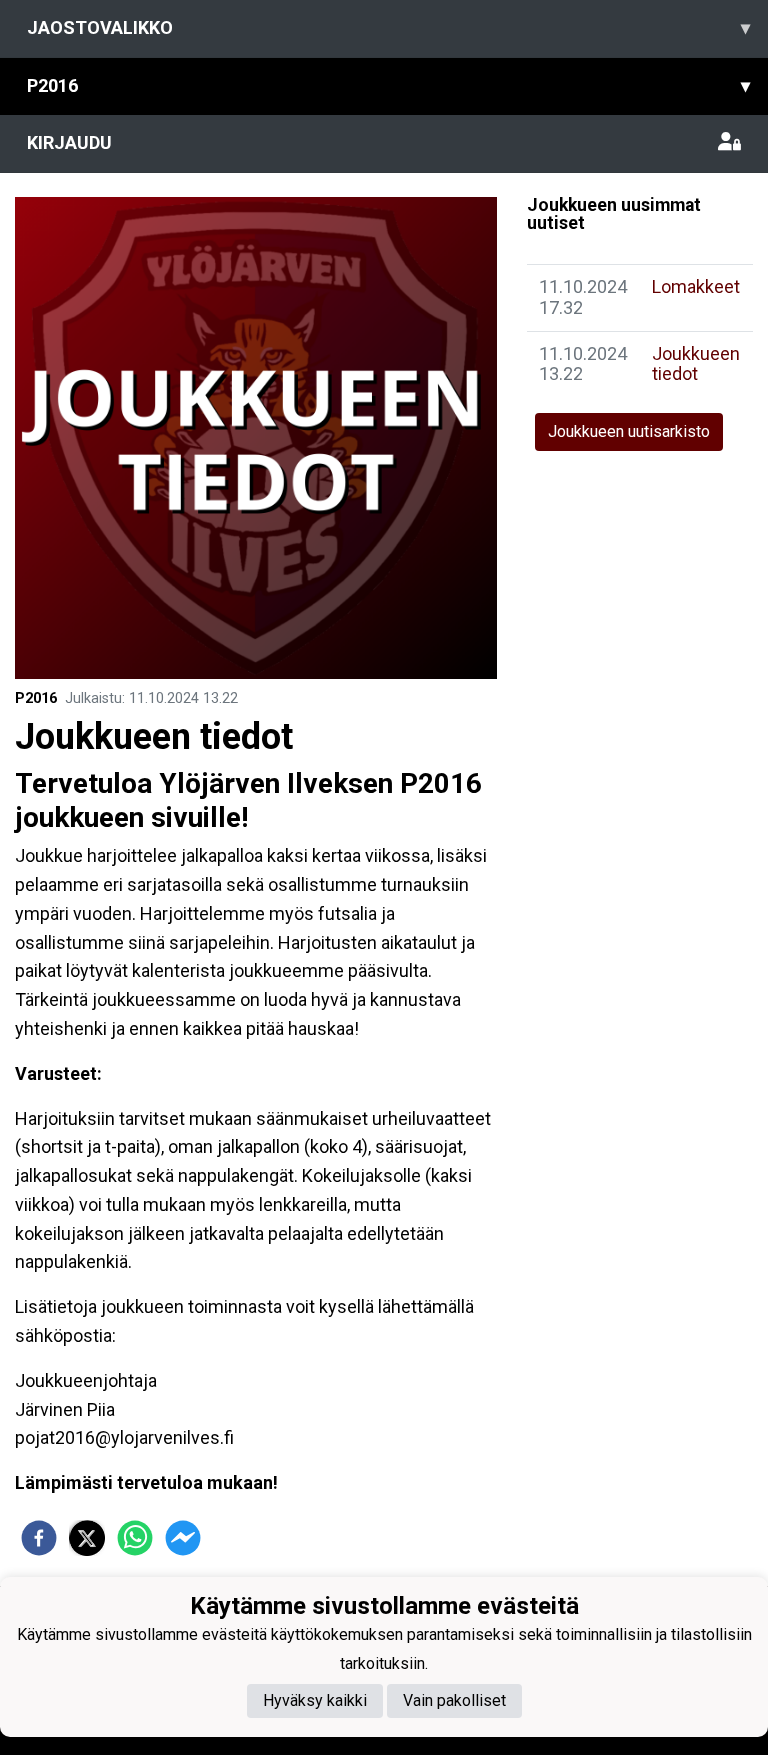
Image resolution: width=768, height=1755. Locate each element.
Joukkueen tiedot (696, 364)
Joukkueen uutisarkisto (629, 431)
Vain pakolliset (454, 1700)
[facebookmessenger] (183, 1538)
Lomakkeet (696, 286)
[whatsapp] (135, 1538)
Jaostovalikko (388, 27)
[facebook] (39, 1538)
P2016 (388, 85)
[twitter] (87, 1538)
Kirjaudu (69, 142)
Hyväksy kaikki (315, 1700)
